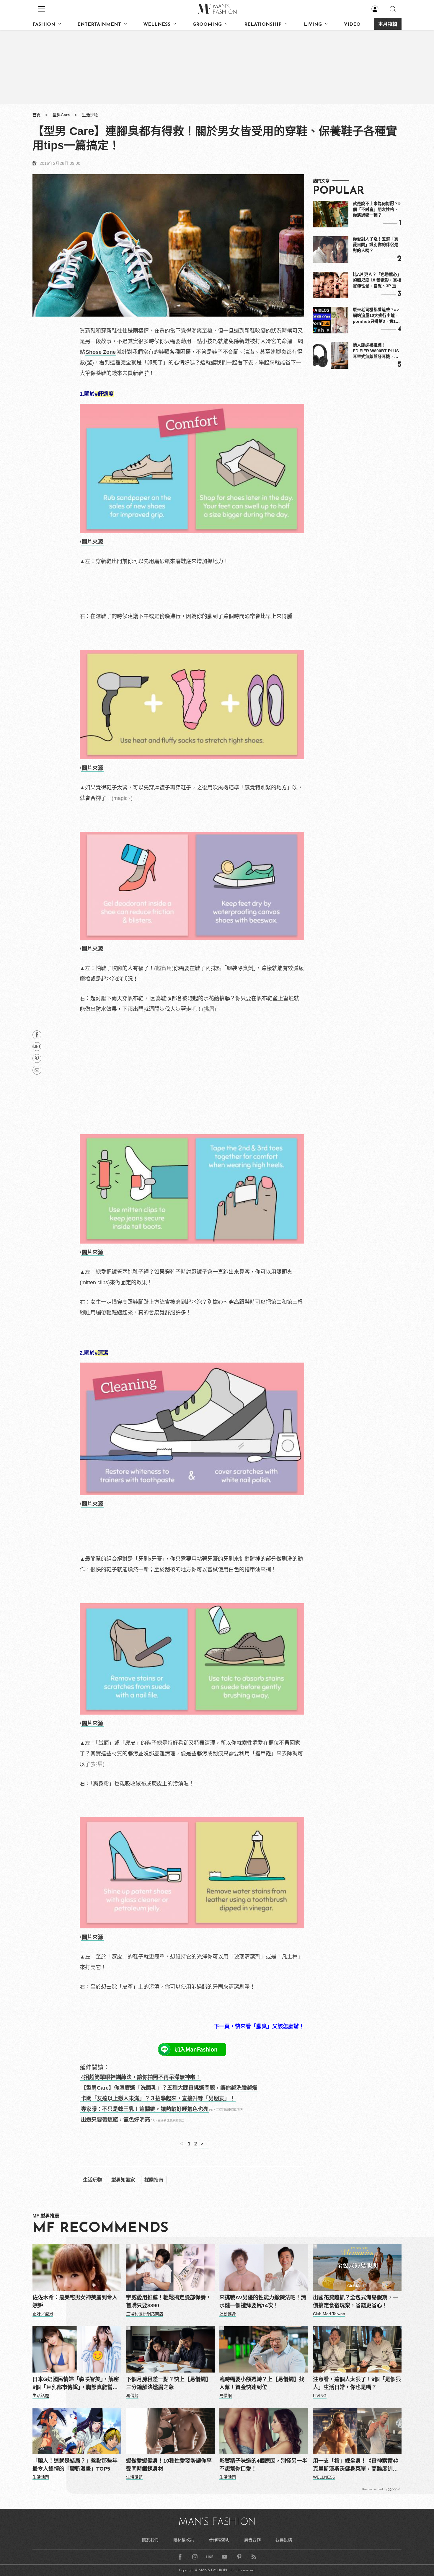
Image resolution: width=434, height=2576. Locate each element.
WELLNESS (157, 25)
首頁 (37, 115)
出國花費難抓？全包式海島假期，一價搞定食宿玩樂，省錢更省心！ (355, 2302)
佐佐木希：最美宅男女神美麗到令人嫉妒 (75, 2302)
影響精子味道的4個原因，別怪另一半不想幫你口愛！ (263, 2465)
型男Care (61, 115)
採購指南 (154, 2180)
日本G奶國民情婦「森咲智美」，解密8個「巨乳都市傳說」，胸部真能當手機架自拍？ (76, 2384)
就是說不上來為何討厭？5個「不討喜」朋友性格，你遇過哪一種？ (377, 209)
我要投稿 (284, 2540)
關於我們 (150, 2540)
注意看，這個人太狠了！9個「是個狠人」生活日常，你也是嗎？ (357, 2383)
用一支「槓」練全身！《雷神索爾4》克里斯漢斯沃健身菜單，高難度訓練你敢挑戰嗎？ (357, 2465)
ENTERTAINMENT (99, 25)
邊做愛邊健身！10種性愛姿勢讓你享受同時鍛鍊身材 (169, 2465)
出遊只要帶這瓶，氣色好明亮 (115, 2120)
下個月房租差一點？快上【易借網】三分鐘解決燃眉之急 (169, 2383)
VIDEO (352, 25)
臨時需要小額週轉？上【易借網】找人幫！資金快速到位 (262, 2383)
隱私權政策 (184, 2540)
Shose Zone (101, 352)
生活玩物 (90, 115)
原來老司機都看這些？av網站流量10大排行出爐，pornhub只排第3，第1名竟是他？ (376, 316)
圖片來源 (92, 542)
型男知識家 (123, 2180)
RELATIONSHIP (263, 25)
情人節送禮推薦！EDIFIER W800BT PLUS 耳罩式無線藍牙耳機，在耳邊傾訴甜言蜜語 (376, 351)
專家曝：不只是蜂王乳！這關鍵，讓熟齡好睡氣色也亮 (145, 2109)
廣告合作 (252, 2540)
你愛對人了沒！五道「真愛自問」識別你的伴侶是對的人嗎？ (376, 245)
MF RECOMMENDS (100, 2228)
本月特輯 (388, 25)
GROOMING (207, 25)
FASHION (44, 25)
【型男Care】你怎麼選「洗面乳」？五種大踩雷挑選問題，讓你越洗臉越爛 (169, 2088)
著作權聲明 (219, 2540)
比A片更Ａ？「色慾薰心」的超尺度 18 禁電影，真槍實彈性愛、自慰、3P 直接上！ (377, 281)
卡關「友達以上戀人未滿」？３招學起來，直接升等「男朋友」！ (158, 2098)
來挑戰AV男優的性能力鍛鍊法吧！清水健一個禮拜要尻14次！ (263, 2302)
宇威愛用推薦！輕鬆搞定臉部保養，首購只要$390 (169, 2302)
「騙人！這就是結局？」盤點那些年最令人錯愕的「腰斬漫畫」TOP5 (75, 2465)
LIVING (313, 25)
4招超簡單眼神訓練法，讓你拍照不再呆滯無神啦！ (141, 2077)
